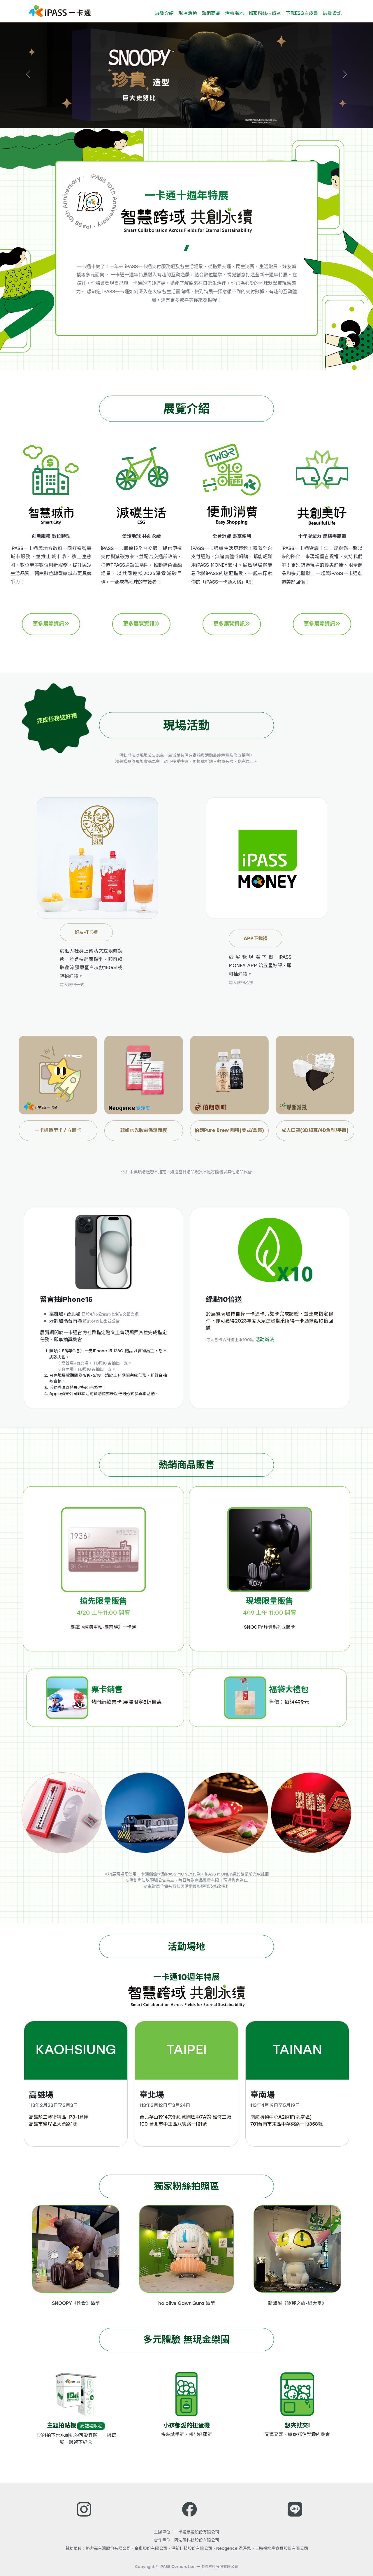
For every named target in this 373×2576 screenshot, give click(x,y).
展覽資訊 (332, 13)
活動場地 (234, 13)
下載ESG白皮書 (302, 13)
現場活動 (188, 13)
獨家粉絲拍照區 (265, 13)
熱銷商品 (211, 13)
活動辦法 (265, 1340)
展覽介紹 (164, 13)
